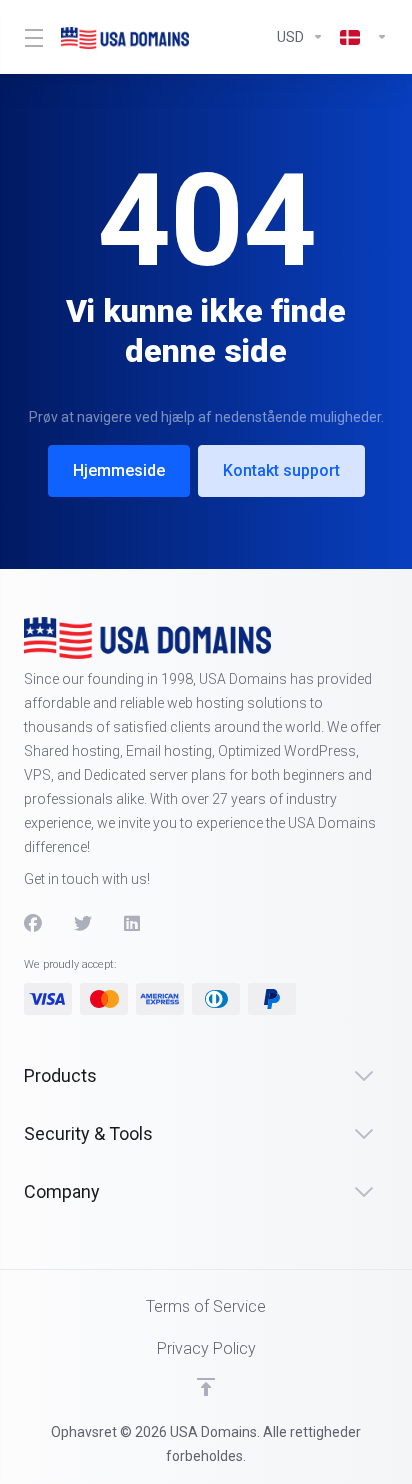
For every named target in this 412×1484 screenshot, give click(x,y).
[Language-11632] (360, 37)
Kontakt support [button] (281, 470)
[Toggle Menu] (30, 37)
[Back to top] (206, 1387)
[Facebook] (33, 924)
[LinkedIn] (133, 924)
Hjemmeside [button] (119, 470)
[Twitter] (83, 924)
